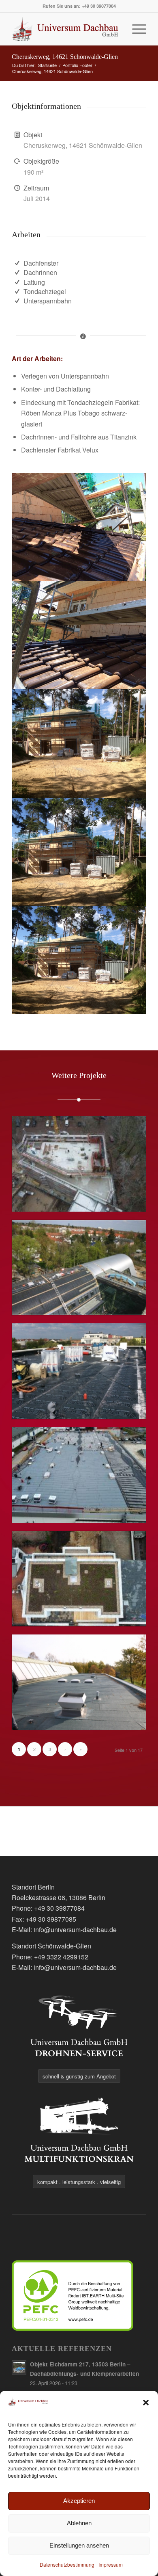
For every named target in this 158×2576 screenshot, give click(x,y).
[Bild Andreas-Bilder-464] (79, 527)
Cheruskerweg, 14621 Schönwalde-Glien (65, 57)
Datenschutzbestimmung (67, 2564)
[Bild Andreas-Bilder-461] (79, 743)
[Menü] (135, 29)
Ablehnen (79, 2523)
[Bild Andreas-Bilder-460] (79, 852)
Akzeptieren (79, 2501)
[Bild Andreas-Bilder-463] (79, 635)
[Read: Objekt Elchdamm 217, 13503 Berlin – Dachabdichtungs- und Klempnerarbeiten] (19, 2368)
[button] (146, 2403)
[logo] (65, 29)
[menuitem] (135, 29)
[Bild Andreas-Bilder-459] (79, 960)
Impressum (111, 2564)
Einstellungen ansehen (79, 2545)
